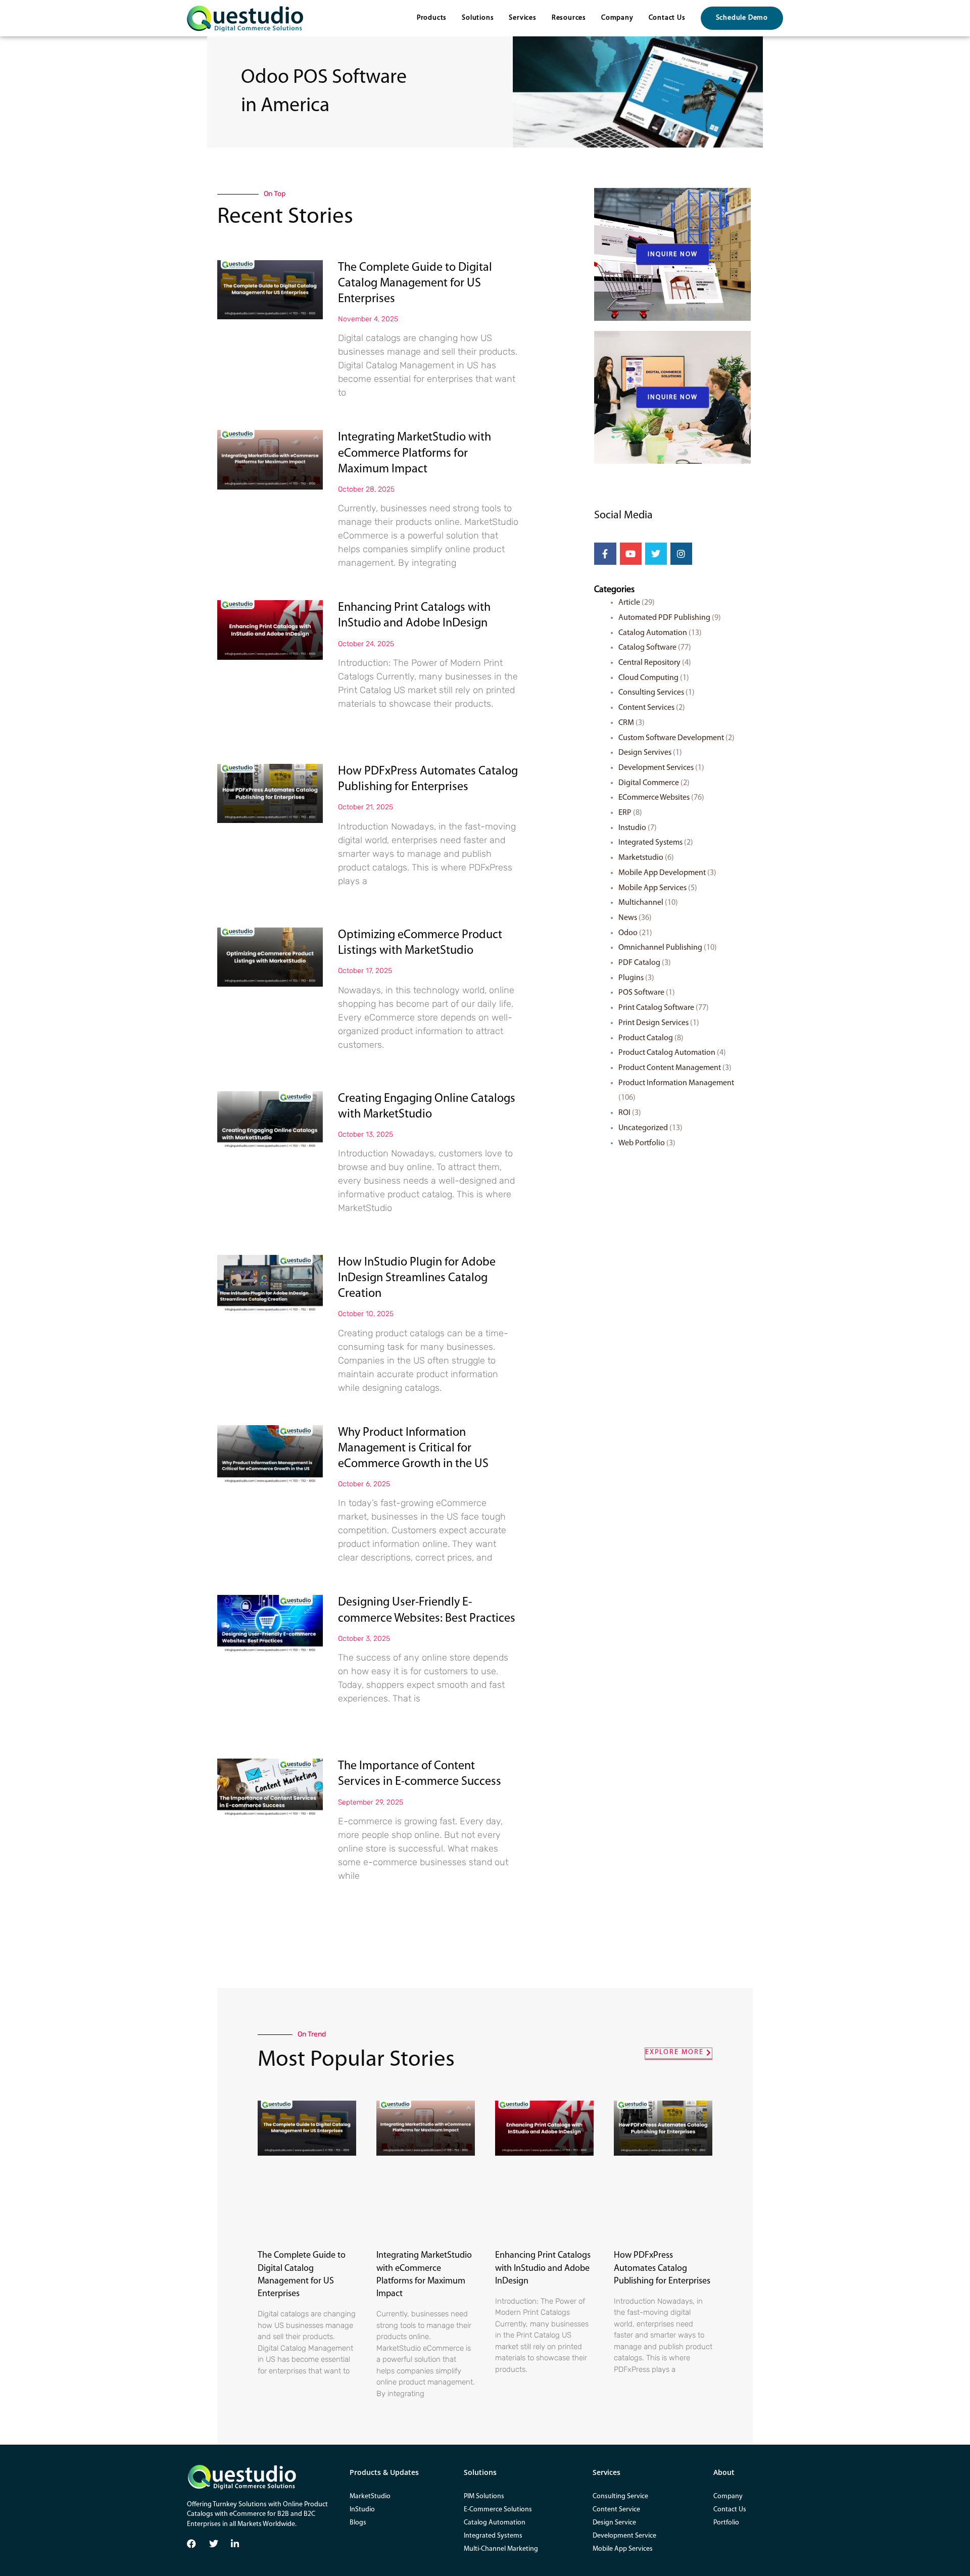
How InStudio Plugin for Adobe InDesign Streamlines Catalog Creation (417, 1278)
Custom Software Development (671, 738)
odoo (628, 933)
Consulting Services (651, 693)
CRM (626, 723)
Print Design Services (653, 1023)
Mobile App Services (652, 888)
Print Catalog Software (656, 1008)
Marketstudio (641, 858)
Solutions (478, 18)
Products (432, 18)
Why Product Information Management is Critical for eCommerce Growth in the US (413, 1448)
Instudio (632, 828)
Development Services (656, 768)
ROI (624, 1113)
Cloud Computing (648, 678)
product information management (676, 1083)
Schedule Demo (742, 18)
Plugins (631, 978)
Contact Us (667, 18)
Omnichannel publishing (660, 948)
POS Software (641, 993)
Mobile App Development (662, 873)
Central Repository (649, 663)
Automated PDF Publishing (664, 618)
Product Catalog (646, 1038)
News (628, 918)
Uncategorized (643, 1128)
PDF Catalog (639, 963)
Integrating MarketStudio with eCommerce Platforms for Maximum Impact (415, 453)
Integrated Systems (650, 843)
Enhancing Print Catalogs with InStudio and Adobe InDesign (543, 2268)
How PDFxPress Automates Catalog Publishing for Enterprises (662, 2268)
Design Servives (645, 753)
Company (617, 18)
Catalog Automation (653, 633)
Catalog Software (647, 648)
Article (629, 603)
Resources (569, 18)
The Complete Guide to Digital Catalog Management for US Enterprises (415, 283)
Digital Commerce (649, 783)
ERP (625, 813)
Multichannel (641, 903)
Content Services (646, 708)
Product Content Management (670, 1068)
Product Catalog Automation (667, 1053)
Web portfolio (642, 1143)
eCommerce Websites (654, 798)
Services (522, 18)
